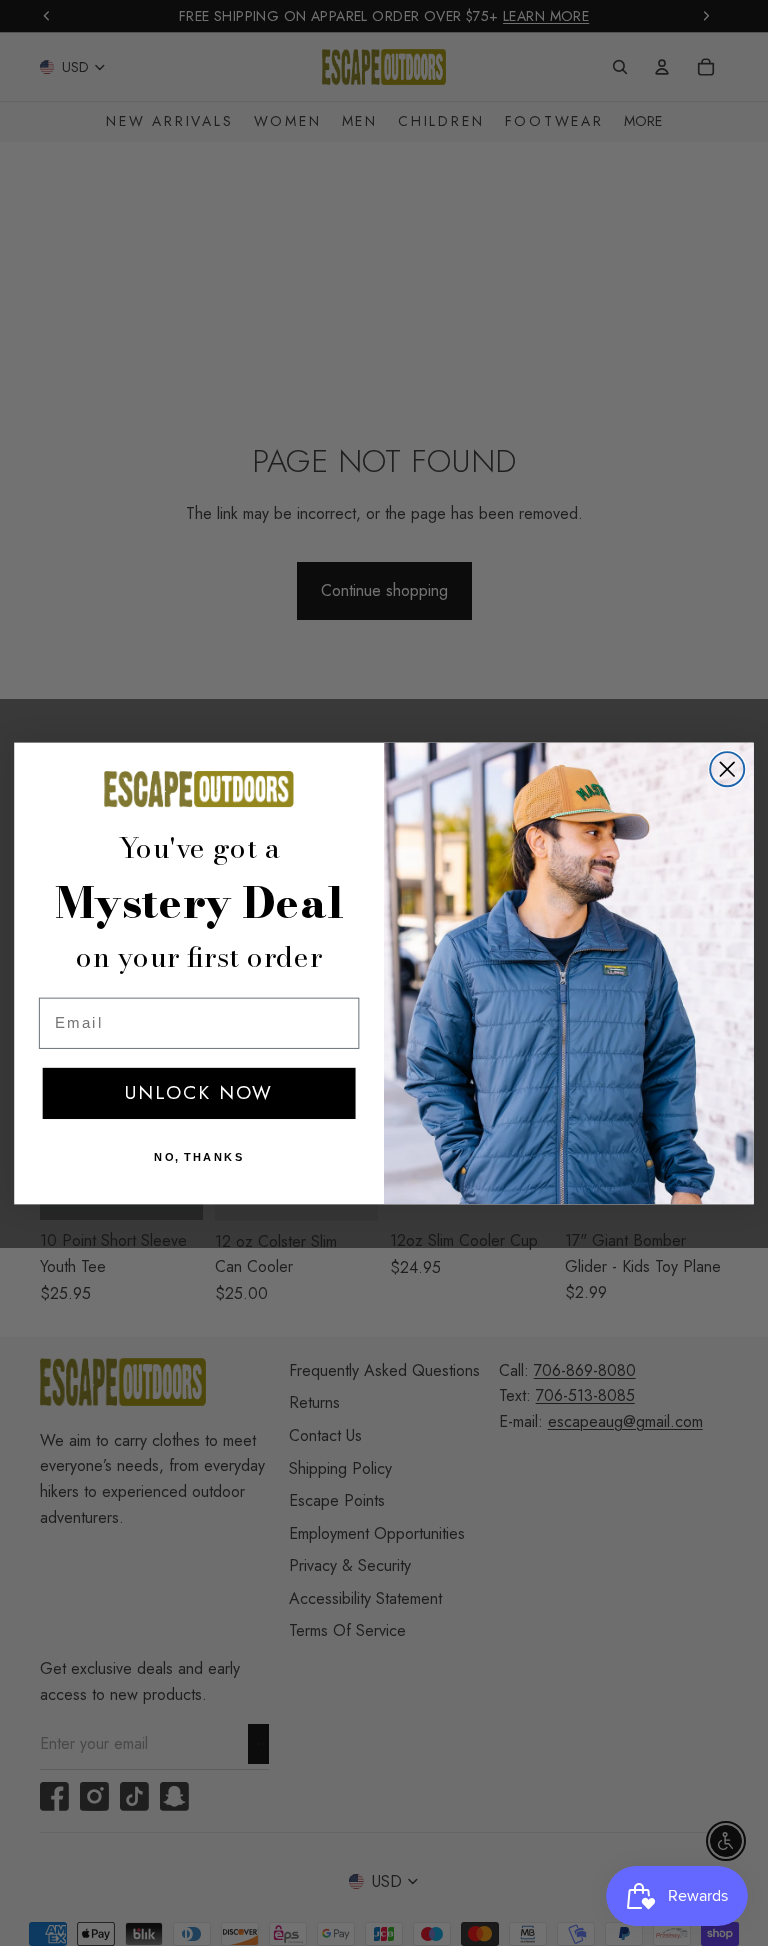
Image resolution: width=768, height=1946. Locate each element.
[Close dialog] (727, 769)
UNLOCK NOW (199, 1091)
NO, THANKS (199, 1156)
